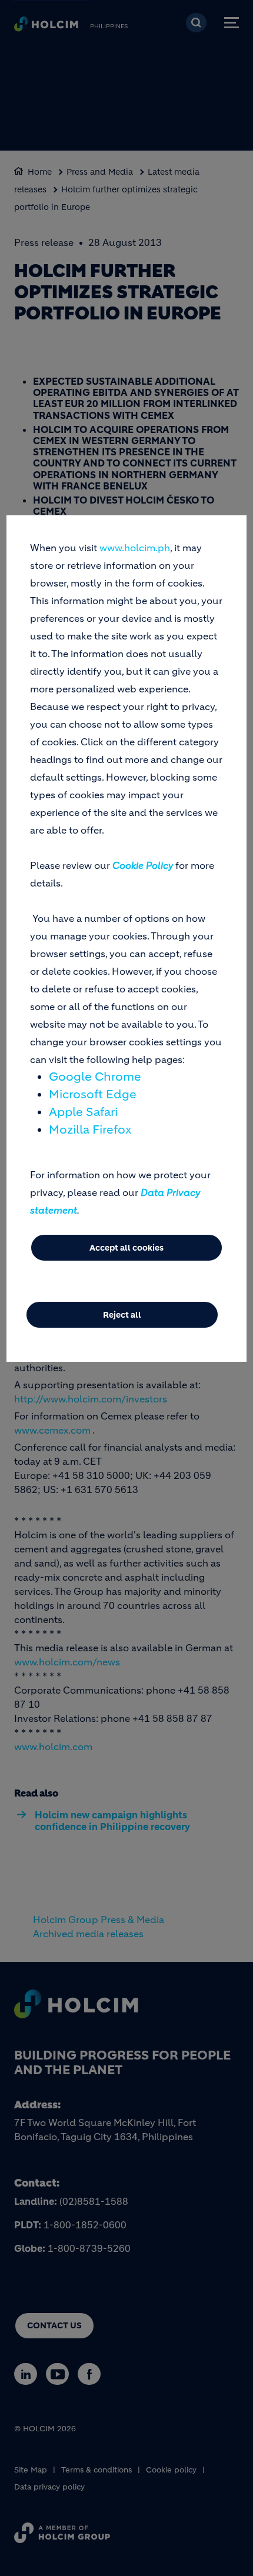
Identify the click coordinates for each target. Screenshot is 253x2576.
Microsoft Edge (93, 1094)
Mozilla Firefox (90, 1130)
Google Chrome (95, 1077)
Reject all (122, 1315)
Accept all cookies (126, 1248)
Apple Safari (83, 1112)
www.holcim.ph (135, 548)
